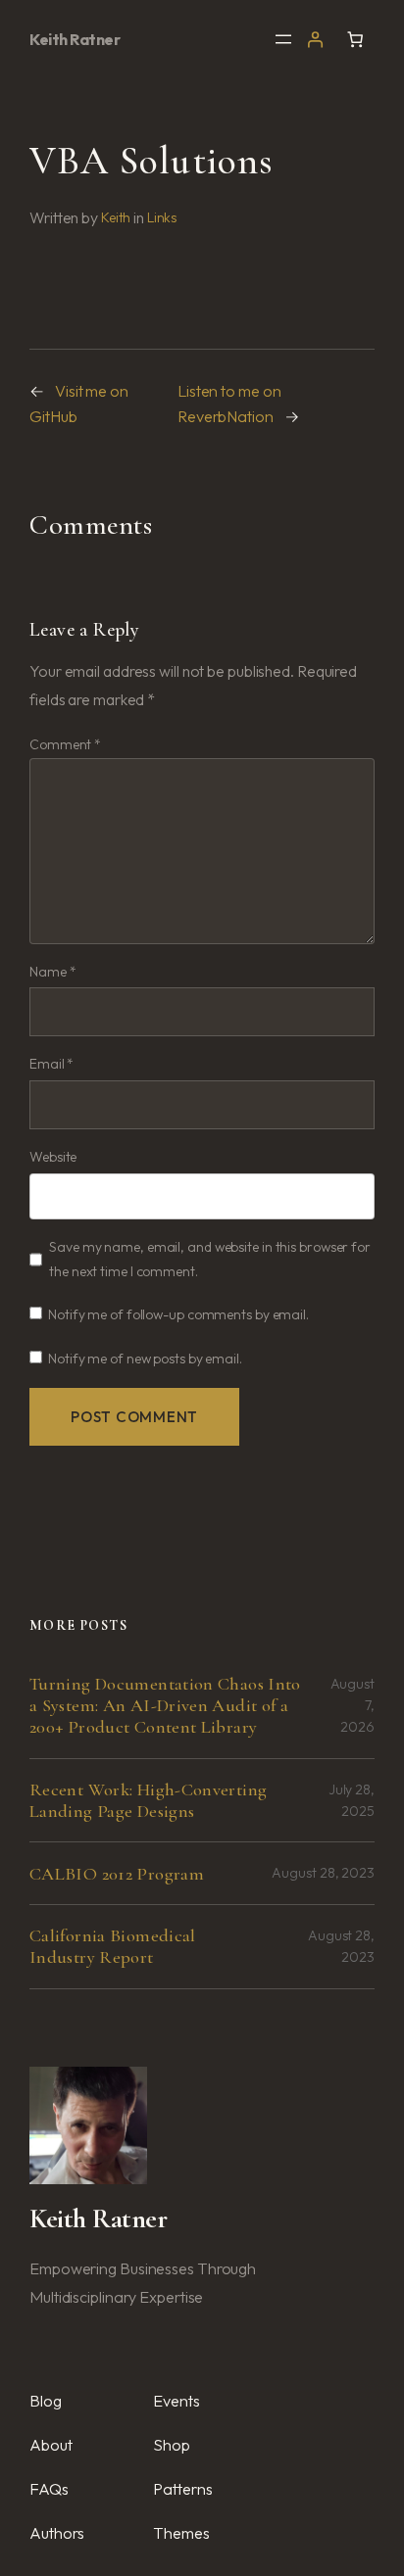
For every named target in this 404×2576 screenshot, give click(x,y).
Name (52, 972)
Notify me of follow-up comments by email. (178, 1314)
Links (162, 217)
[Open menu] (283, 39)
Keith (116, 217)
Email (51, 1064)
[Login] (315, 39)
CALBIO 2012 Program (117, 1874)
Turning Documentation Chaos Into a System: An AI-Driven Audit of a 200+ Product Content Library (165, 1705)
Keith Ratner (75, 39)
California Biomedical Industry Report (113, 1946)
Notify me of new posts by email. (145, 1359)
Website (53, 1157)
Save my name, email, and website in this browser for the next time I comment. (210, 1259)
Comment (65, 744)
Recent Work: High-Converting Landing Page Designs (148, 1800)
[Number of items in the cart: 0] (355, 39)
